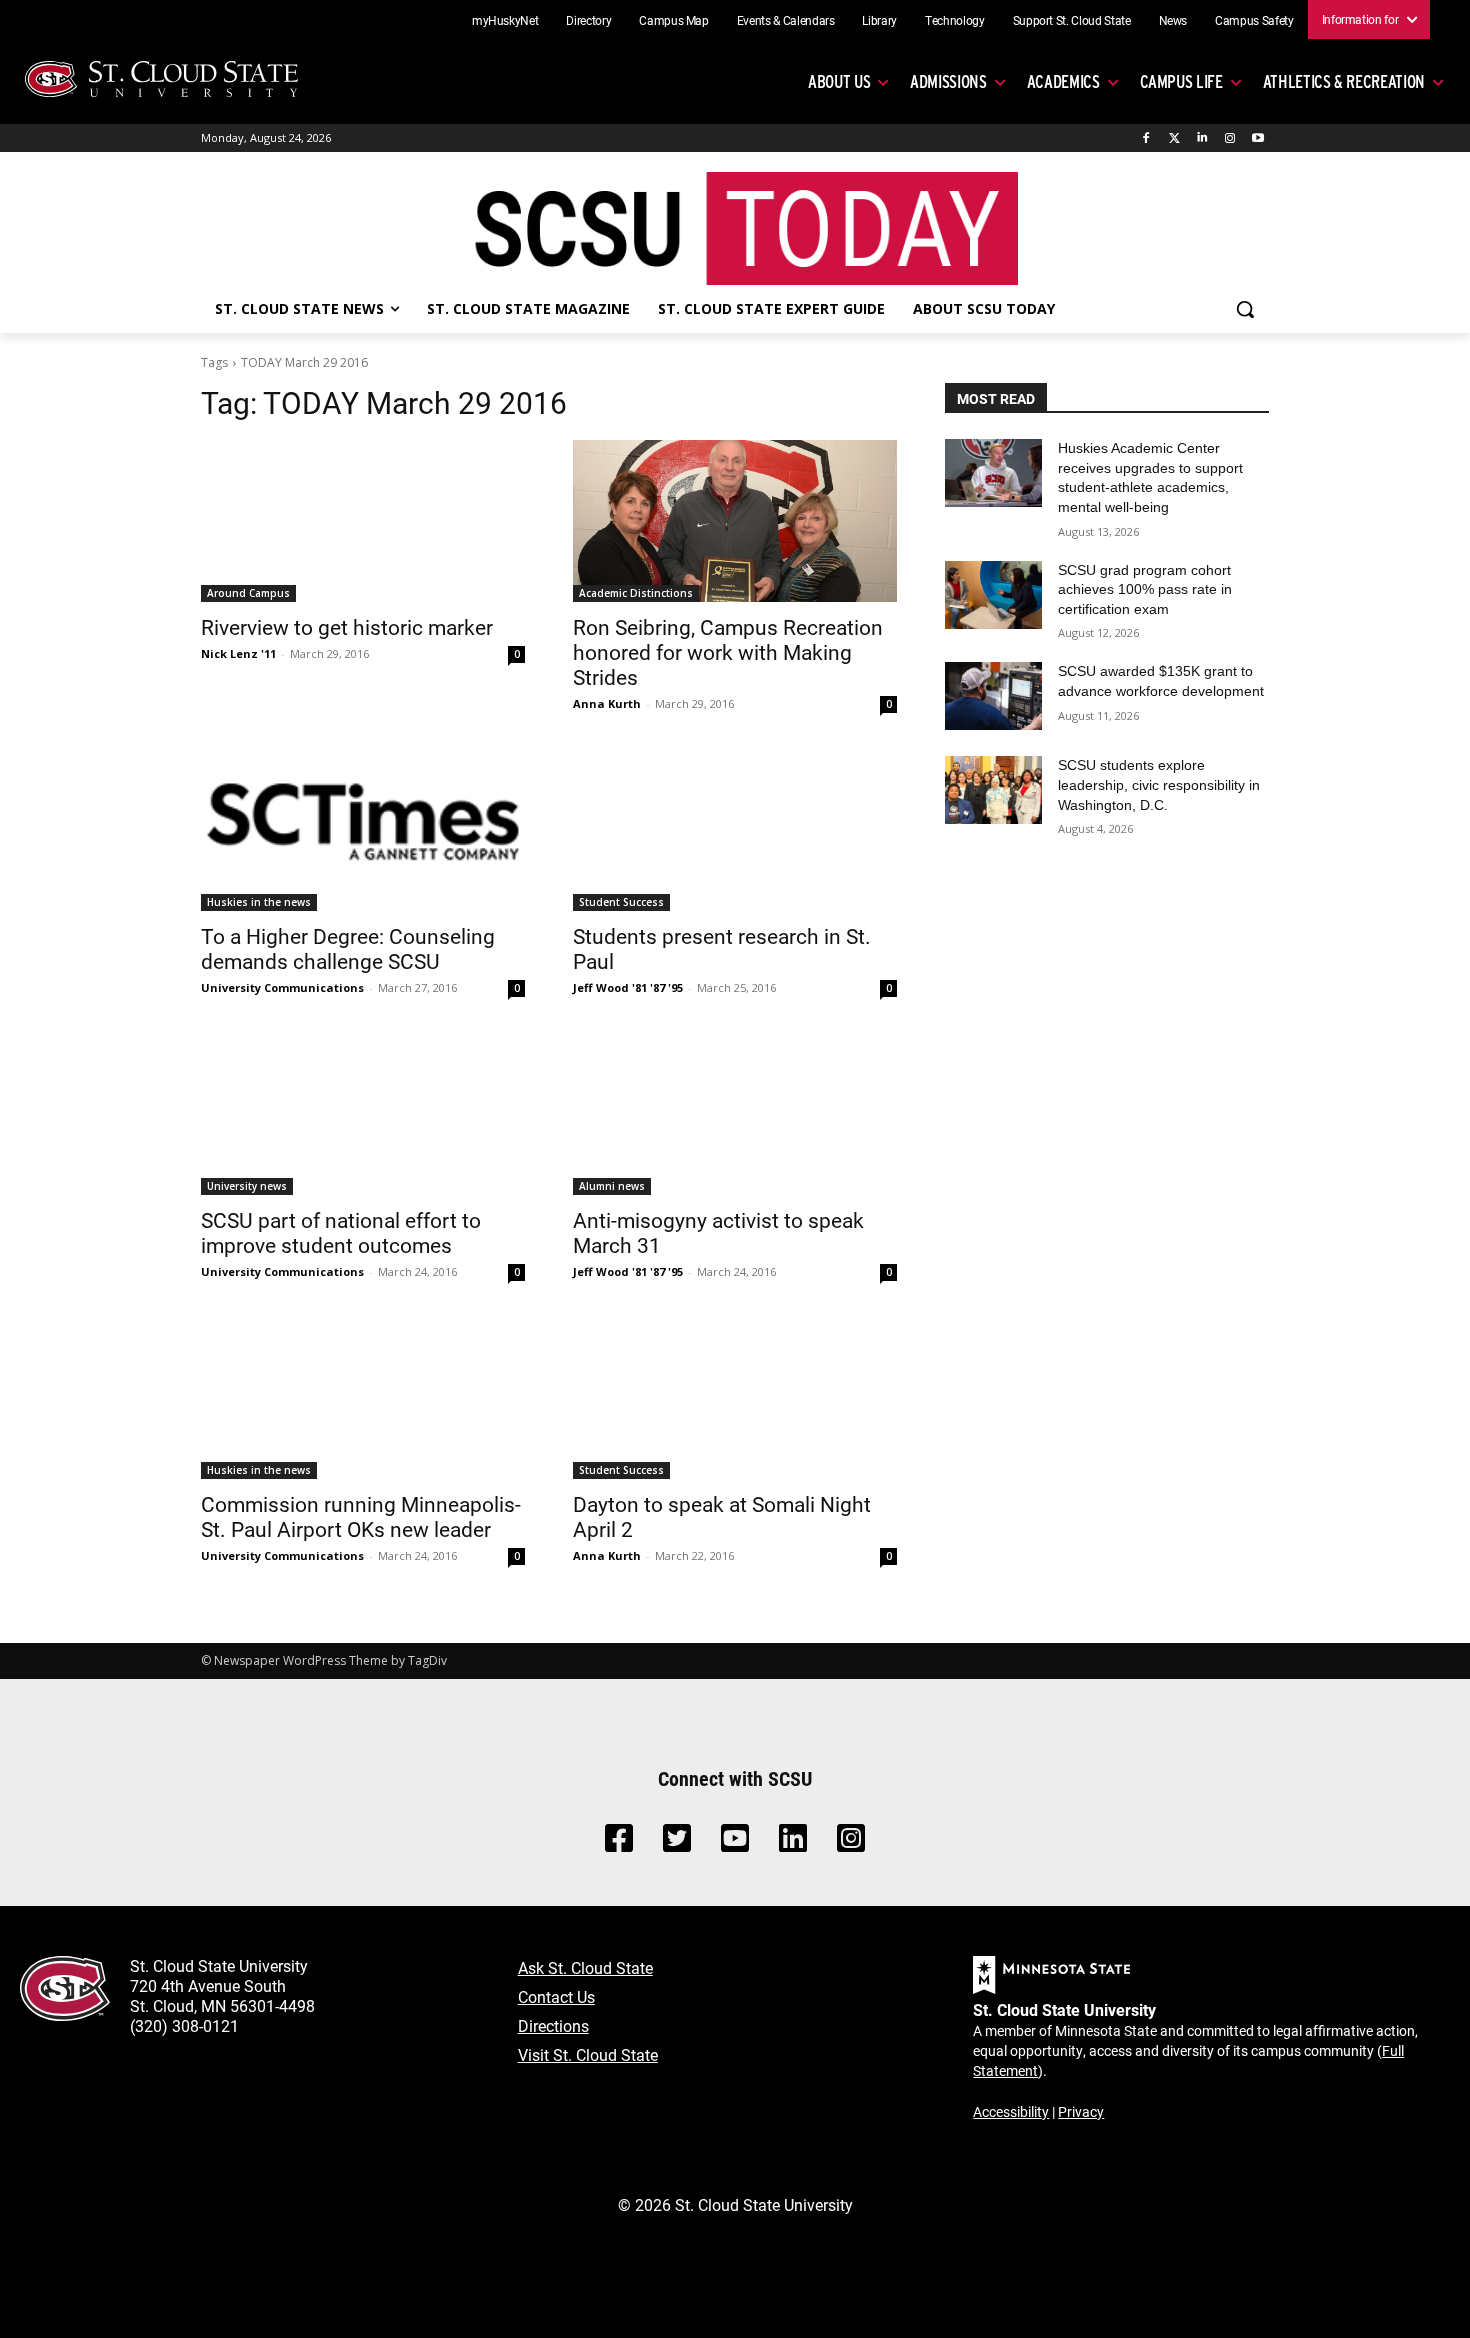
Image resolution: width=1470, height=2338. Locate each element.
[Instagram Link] (851, 1843)
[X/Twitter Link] (677, 1843)
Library (879, 20)
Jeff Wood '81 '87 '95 (628, 987)
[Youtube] (1257, 138)
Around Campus (248, 593)
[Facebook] (1146, 138)
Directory (588, 20)
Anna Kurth (607, 703)
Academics (1063, 81)
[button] (1245, 309)
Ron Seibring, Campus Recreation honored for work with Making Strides (728, 652)
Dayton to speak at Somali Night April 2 (722, 1516)
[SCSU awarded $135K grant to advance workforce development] (993, 696)
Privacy (1081, 2111)
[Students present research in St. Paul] (735, 830)
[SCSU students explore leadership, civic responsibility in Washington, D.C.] (993, 790)
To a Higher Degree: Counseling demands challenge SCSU (348, 948)
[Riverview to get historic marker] (363, 521)
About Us (839, 81)
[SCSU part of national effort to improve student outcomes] (363, 1114)
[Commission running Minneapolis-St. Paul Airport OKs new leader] (363, 1398)
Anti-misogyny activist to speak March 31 (718, 1232)
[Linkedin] (1202, 138)
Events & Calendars (786, 20)
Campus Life (1181, 81)
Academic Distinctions (636, 593)
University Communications (282, 987)
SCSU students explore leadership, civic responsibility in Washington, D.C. (1159, 784)
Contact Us (556, 1996)
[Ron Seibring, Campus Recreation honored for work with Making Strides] (735, 521)
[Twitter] (1174, 138)
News (1173, 20)
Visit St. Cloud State (588, 2054)
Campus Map (674, 20)
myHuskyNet (505, 20)
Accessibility (1011, 2111)
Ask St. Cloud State (585, 1967)
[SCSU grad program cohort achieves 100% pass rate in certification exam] (993, 595)
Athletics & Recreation (1344, 81)
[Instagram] (1229, 138)
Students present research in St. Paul (722, 948)
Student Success (621, 902)
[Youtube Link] (735, 1843)
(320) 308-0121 (184, 2025)
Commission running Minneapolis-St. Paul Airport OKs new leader (361, 1516)
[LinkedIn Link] (793, 1843)
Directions (553, 2025)
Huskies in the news (259, 902)
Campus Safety (1254, 20)
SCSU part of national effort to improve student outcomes (341, 1232)
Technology (955, 20)
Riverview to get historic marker (347, 627)
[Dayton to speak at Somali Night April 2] (735, 1398)
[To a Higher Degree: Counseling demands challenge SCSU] (363, 830)
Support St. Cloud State (1072, 20)
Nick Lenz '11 (238, 653)
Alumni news (612, 1186)
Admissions (948, 81)
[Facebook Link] (619, 1843)
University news (247, 1186)
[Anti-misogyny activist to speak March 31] (735, 1114)
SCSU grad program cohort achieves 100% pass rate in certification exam (1145, 589)
